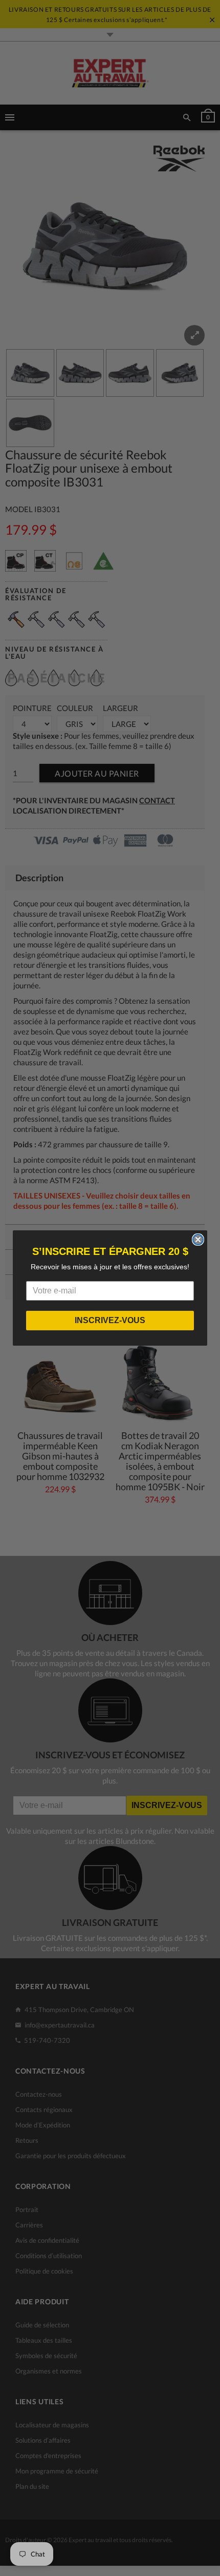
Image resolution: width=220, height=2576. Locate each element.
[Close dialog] (198, 1240)
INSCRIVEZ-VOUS (110, 1320)
